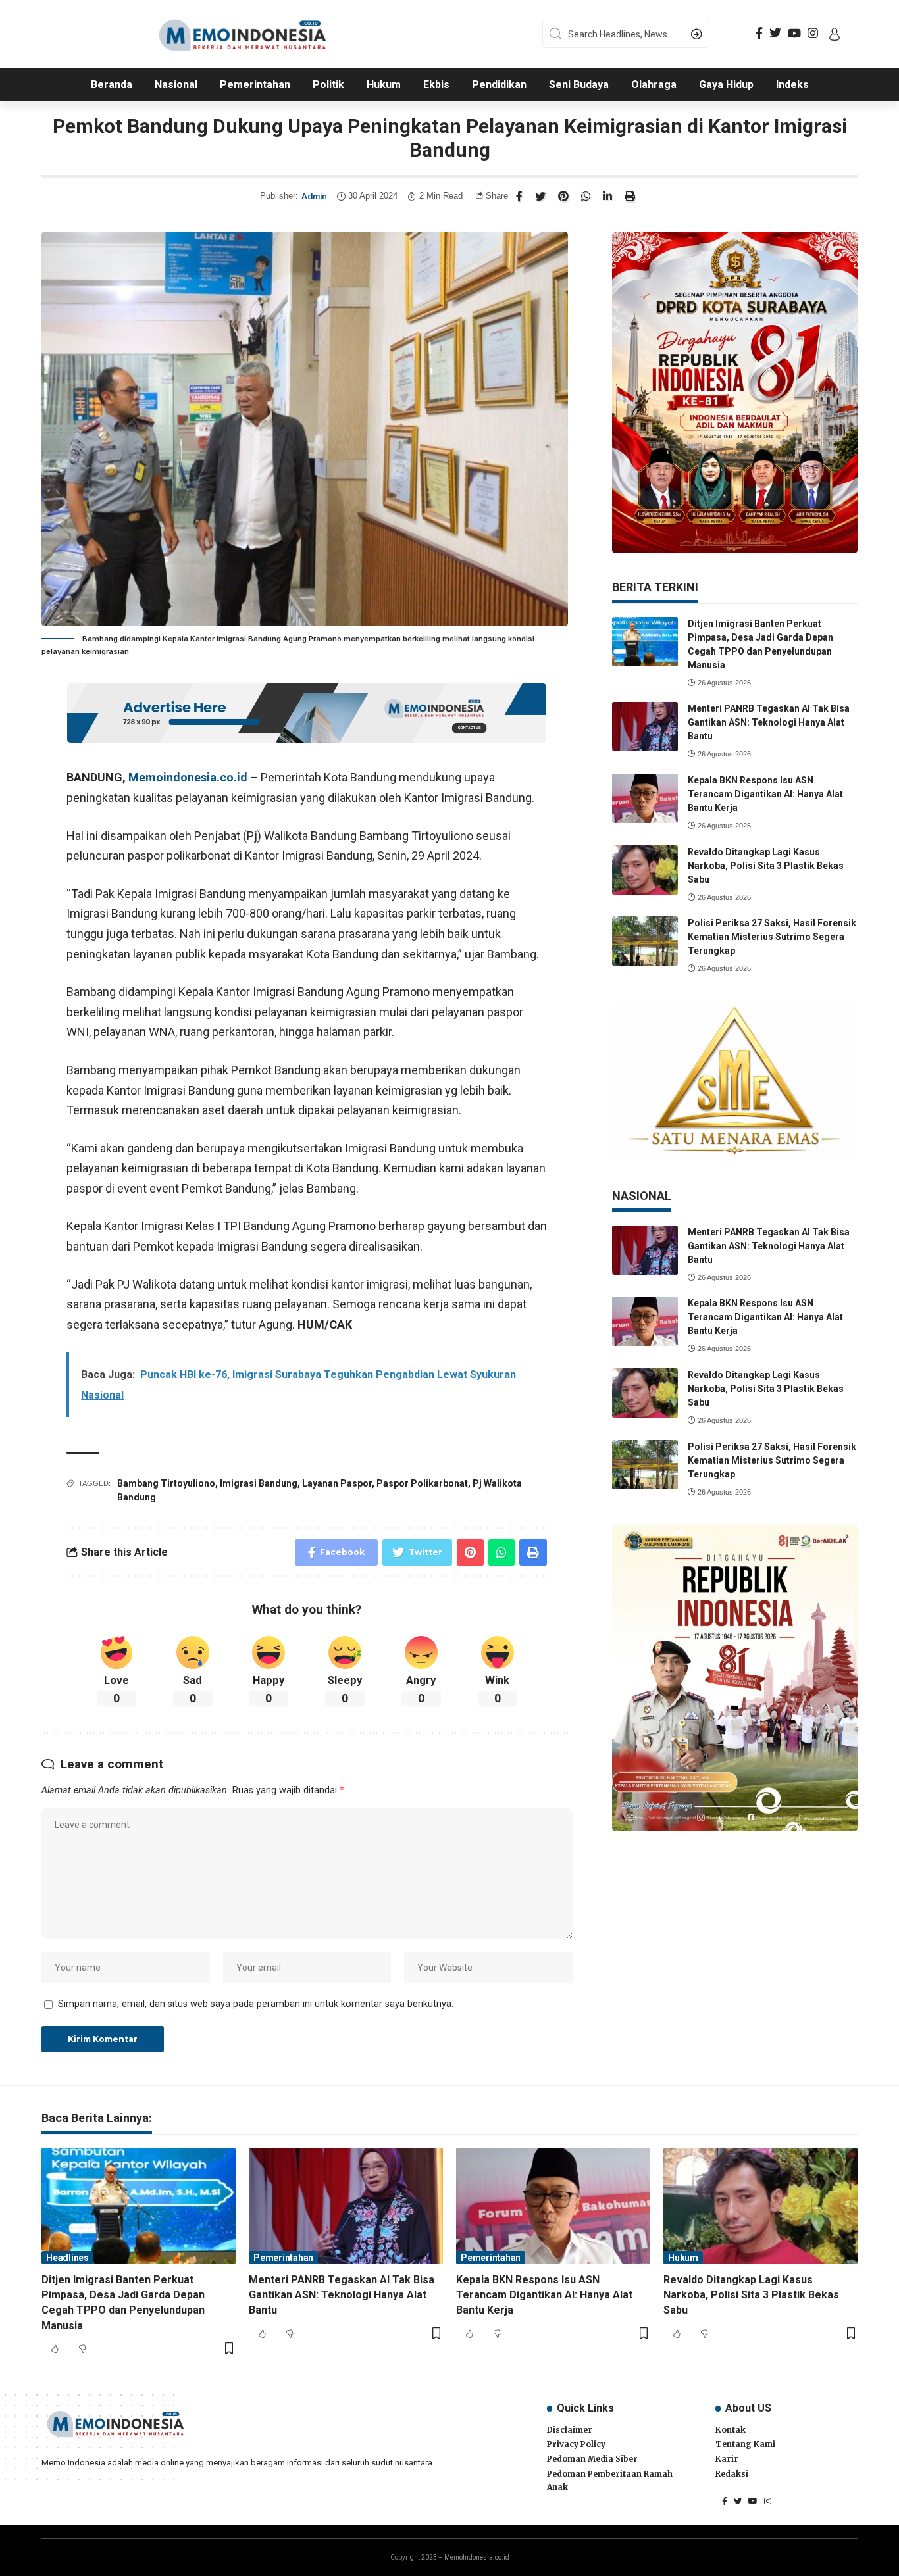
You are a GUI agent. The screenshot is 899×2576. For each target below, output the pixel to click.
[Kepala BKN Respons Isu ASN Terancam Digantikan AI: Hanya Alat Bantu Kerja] (645, 798)
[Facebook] (759, 33)
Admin (314, 196)
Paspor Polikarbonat (422, 1483)
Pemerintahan (283, 2258)
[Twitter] (775, 33)
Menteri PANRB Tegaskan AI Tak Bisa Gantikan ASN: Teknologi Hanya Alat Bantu (769, 722)
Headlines (67, 2258)
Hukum (683, 2258)
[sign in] (835, 34)
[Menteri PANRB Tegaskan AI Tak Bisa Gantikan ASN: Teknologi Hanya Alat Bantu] (645, 727)
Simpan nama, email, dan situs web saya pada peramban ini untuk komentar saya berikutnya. (256, 2004)
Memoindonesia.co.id (188, 777)
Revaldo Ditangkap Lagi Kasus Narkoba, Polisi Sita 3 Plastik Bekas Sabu (766, 866)
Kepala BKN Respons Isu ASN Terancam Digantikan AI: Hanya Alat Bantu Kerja (765, 794)
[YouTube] (794, 33)
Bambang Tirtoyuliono (166, 1483)
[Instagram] (813, 33)
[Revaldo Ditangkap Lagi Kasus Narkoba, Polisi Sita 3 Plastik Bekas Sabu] (645, 870)
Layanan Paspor (337, 1483)
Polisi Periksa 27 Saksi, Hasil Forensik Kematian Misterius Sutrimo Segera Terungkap (772, 937)
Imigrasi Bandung (259, 1483)
